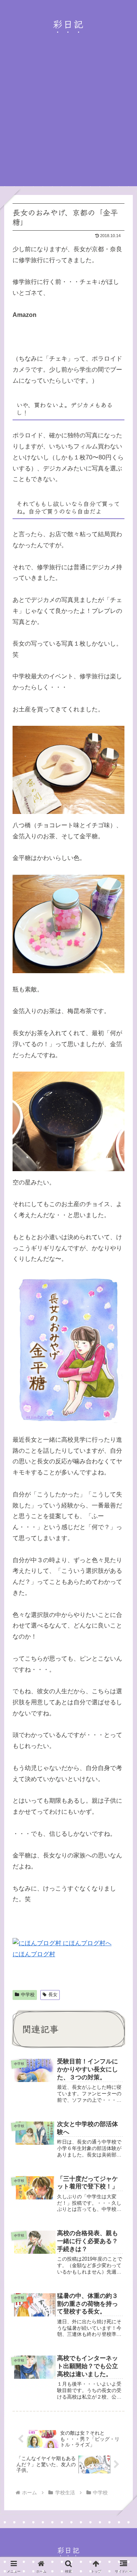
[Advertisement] (68, 118)
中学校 (28, 1995)
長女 (53, 1995)
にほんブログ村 (34, 1954)
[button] (121, 1582)
